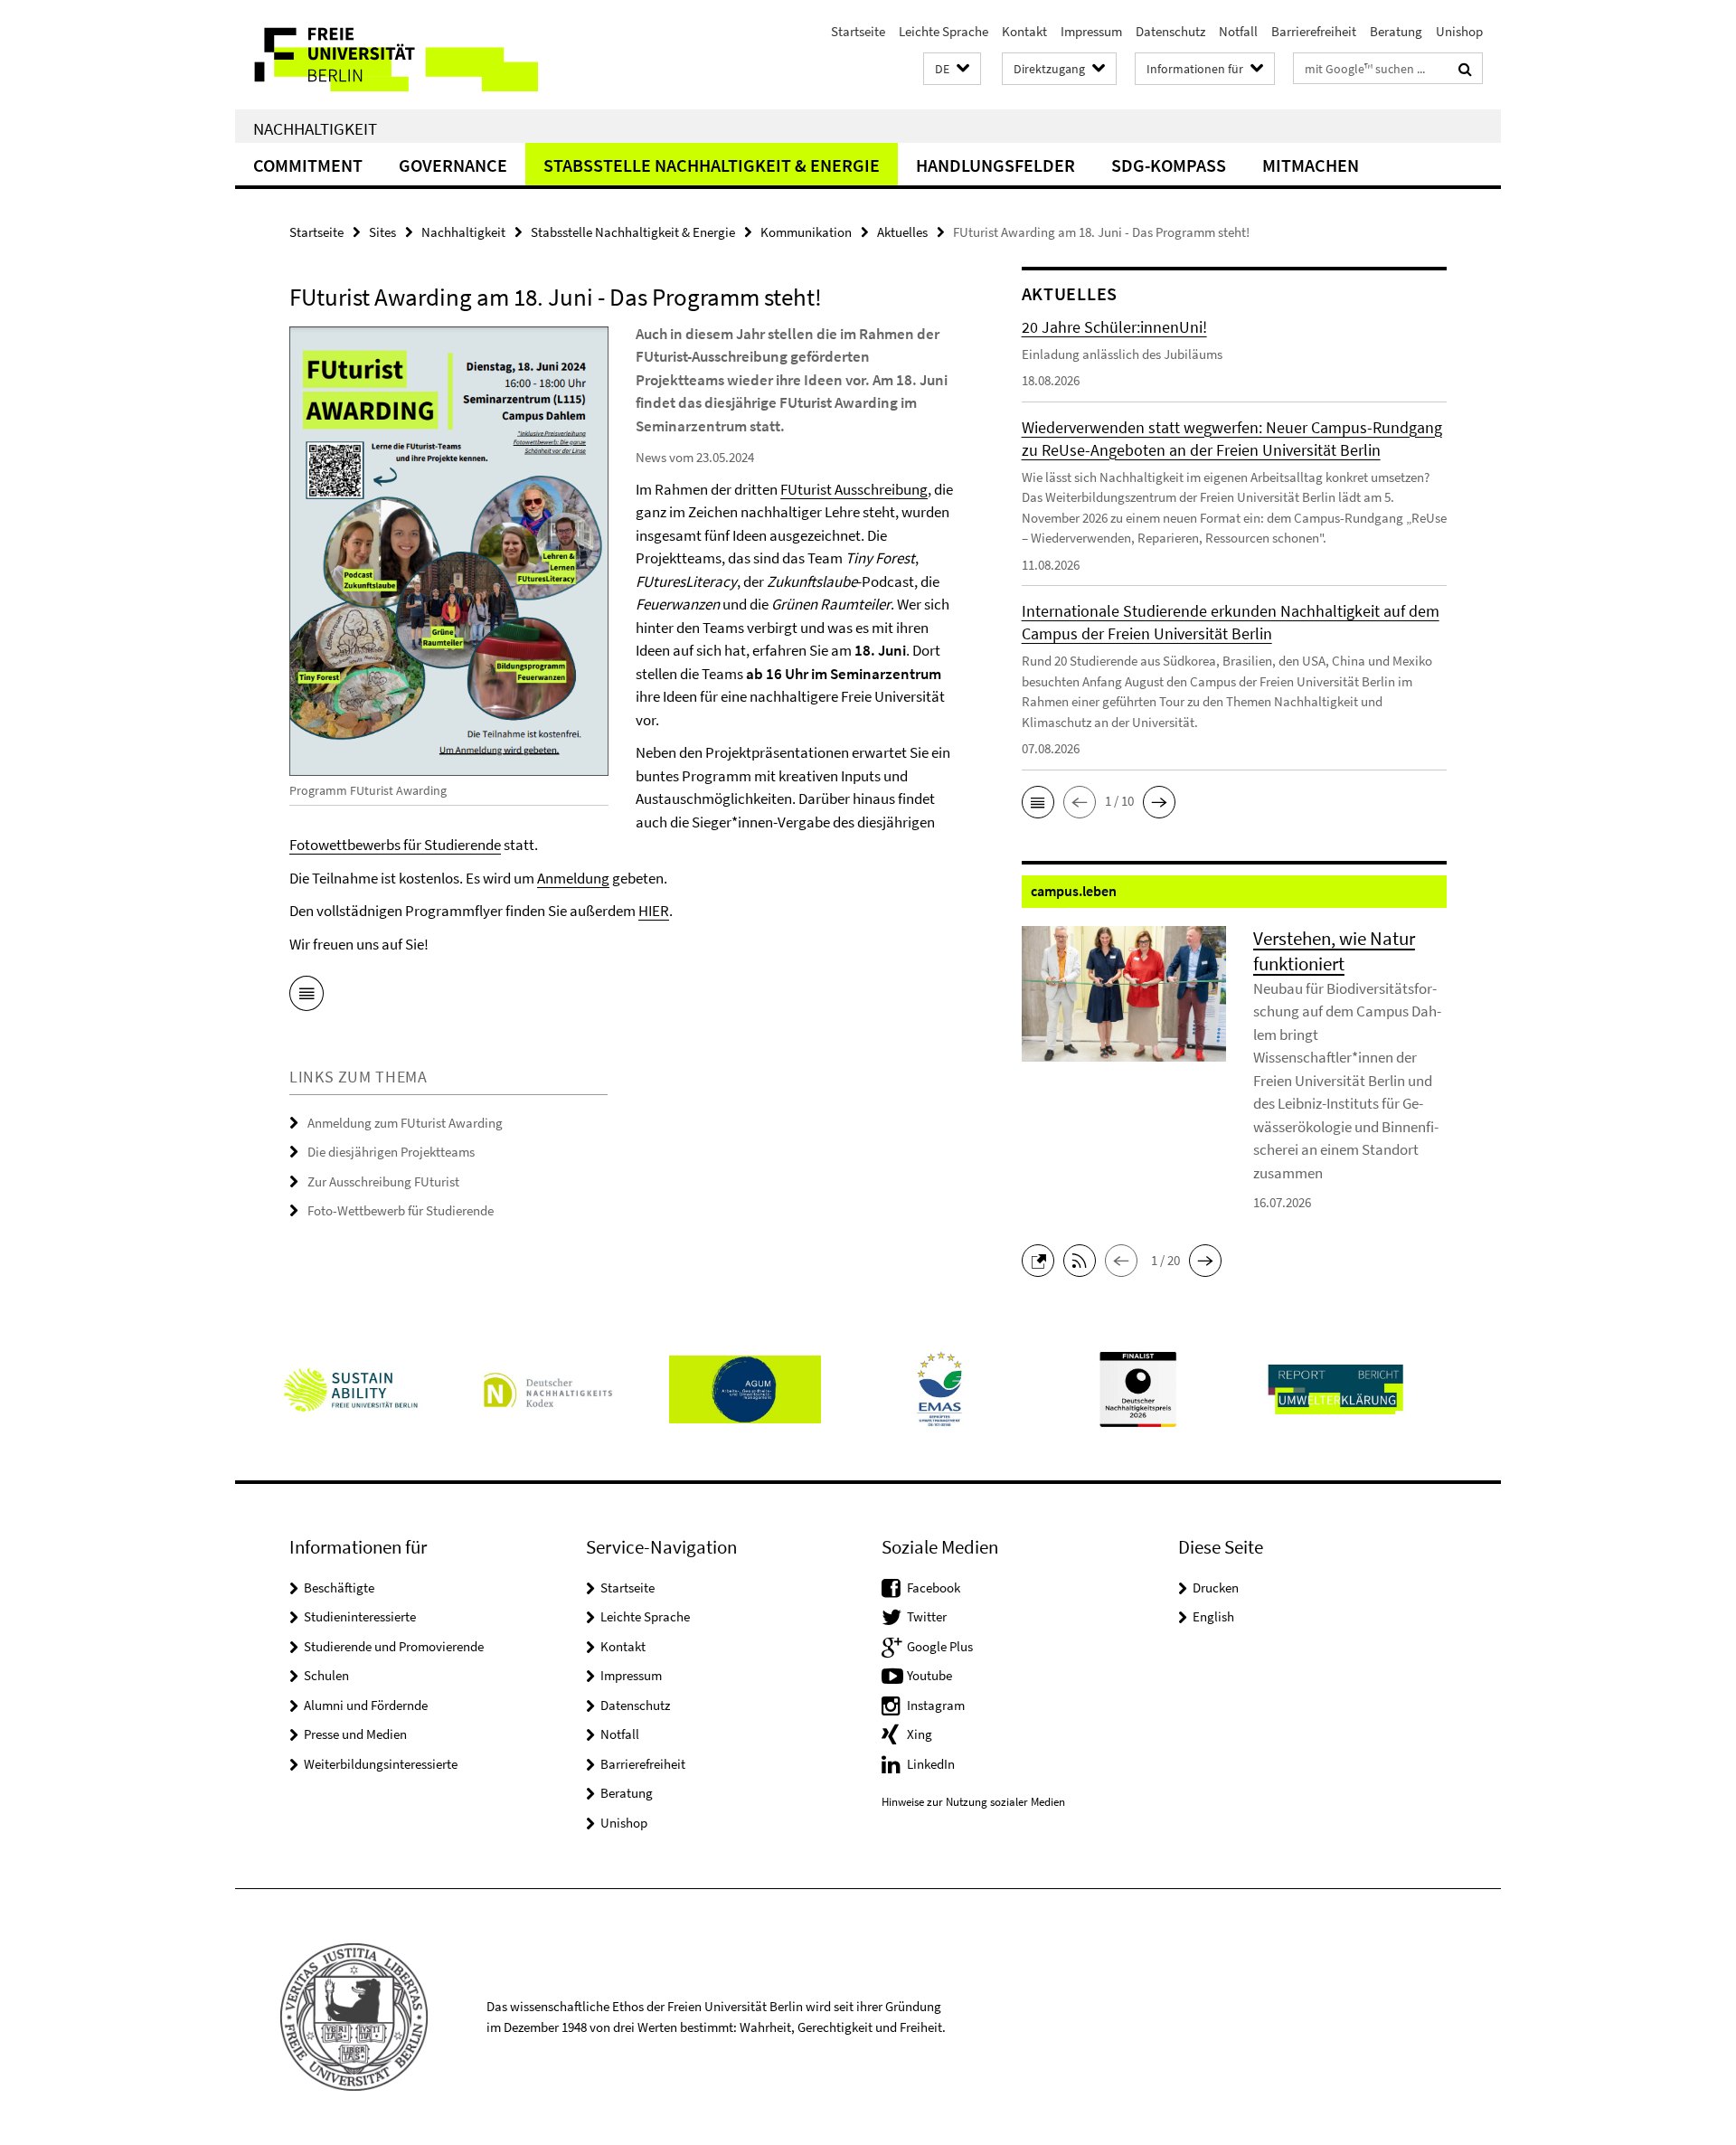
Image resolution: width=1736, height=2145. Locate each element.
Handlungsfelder (995, 165)
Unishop (1459, 31)
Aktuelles (902, 232)
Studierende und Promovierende (394, 1646)
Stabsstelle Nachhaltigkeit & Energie (712, 165)
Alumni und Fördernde (366, 1705)
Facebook (934, 1587)
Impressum (1091, 31)
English (1213, 1616)
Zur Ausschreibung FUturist (383, 1181)
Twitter (927, 1616)
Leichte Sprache (943, 31)
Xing (920, 1734)
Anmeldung (573, 878)
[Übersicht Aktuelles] (307, 997)
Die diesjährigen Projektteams (391, 1152)
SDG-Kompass (1169, 165)
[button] (952, 69)
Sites (382, 232)
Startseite (858, 31)
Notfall (1238, 31)
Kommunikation (806, 232)
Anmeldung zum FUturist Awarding (405, 1123)
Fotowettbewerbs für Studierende (395, 845)
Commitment (308, 165)
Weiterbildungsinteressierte (381, 1764)
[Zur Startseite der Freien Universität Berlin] (387, 55)
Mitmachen (1311, 165)
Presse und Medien (355, 1734)
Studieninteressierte (360, 1616)
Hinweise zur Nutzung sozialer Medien (973, 1802)
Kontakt (1024, 31)
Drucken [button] (1216, 1587)
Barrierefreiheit (1314, 31)
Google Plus (940, 1646)
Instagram (936, 1705)
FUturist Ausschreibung (854, 489)
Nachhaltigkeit (315, 128)
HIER (654, 911)
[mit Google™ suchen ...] (1465, 69)
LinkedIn (931, 1764)
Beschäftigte (339, 1587)
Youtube (929, 1675)
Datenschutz (1170, 31)
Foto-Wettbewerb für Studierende (401, 1210)
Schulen (326, 1675)
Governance (453, 165)
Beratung (1396, 31)
